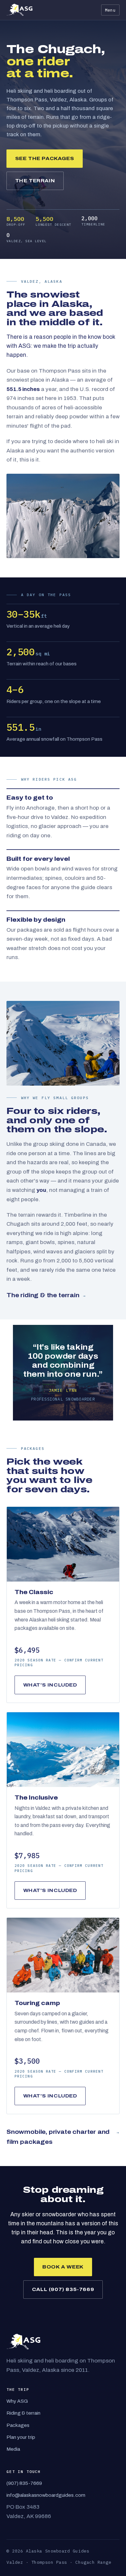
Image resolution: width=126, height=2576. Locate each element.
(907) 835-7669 (24, 2483)
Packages (18, 2425)
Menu (110, 10)
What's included (50, 1685)
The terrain (35, 181)
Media (13, 2449)
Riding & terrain (23, 2413)
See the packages (45, 158)
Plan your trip (21, 2437)
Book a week (63, 2267)
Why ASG (17, 2401)
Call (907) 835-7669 (63, 2289)
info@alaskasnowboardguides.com (46, 2495)
